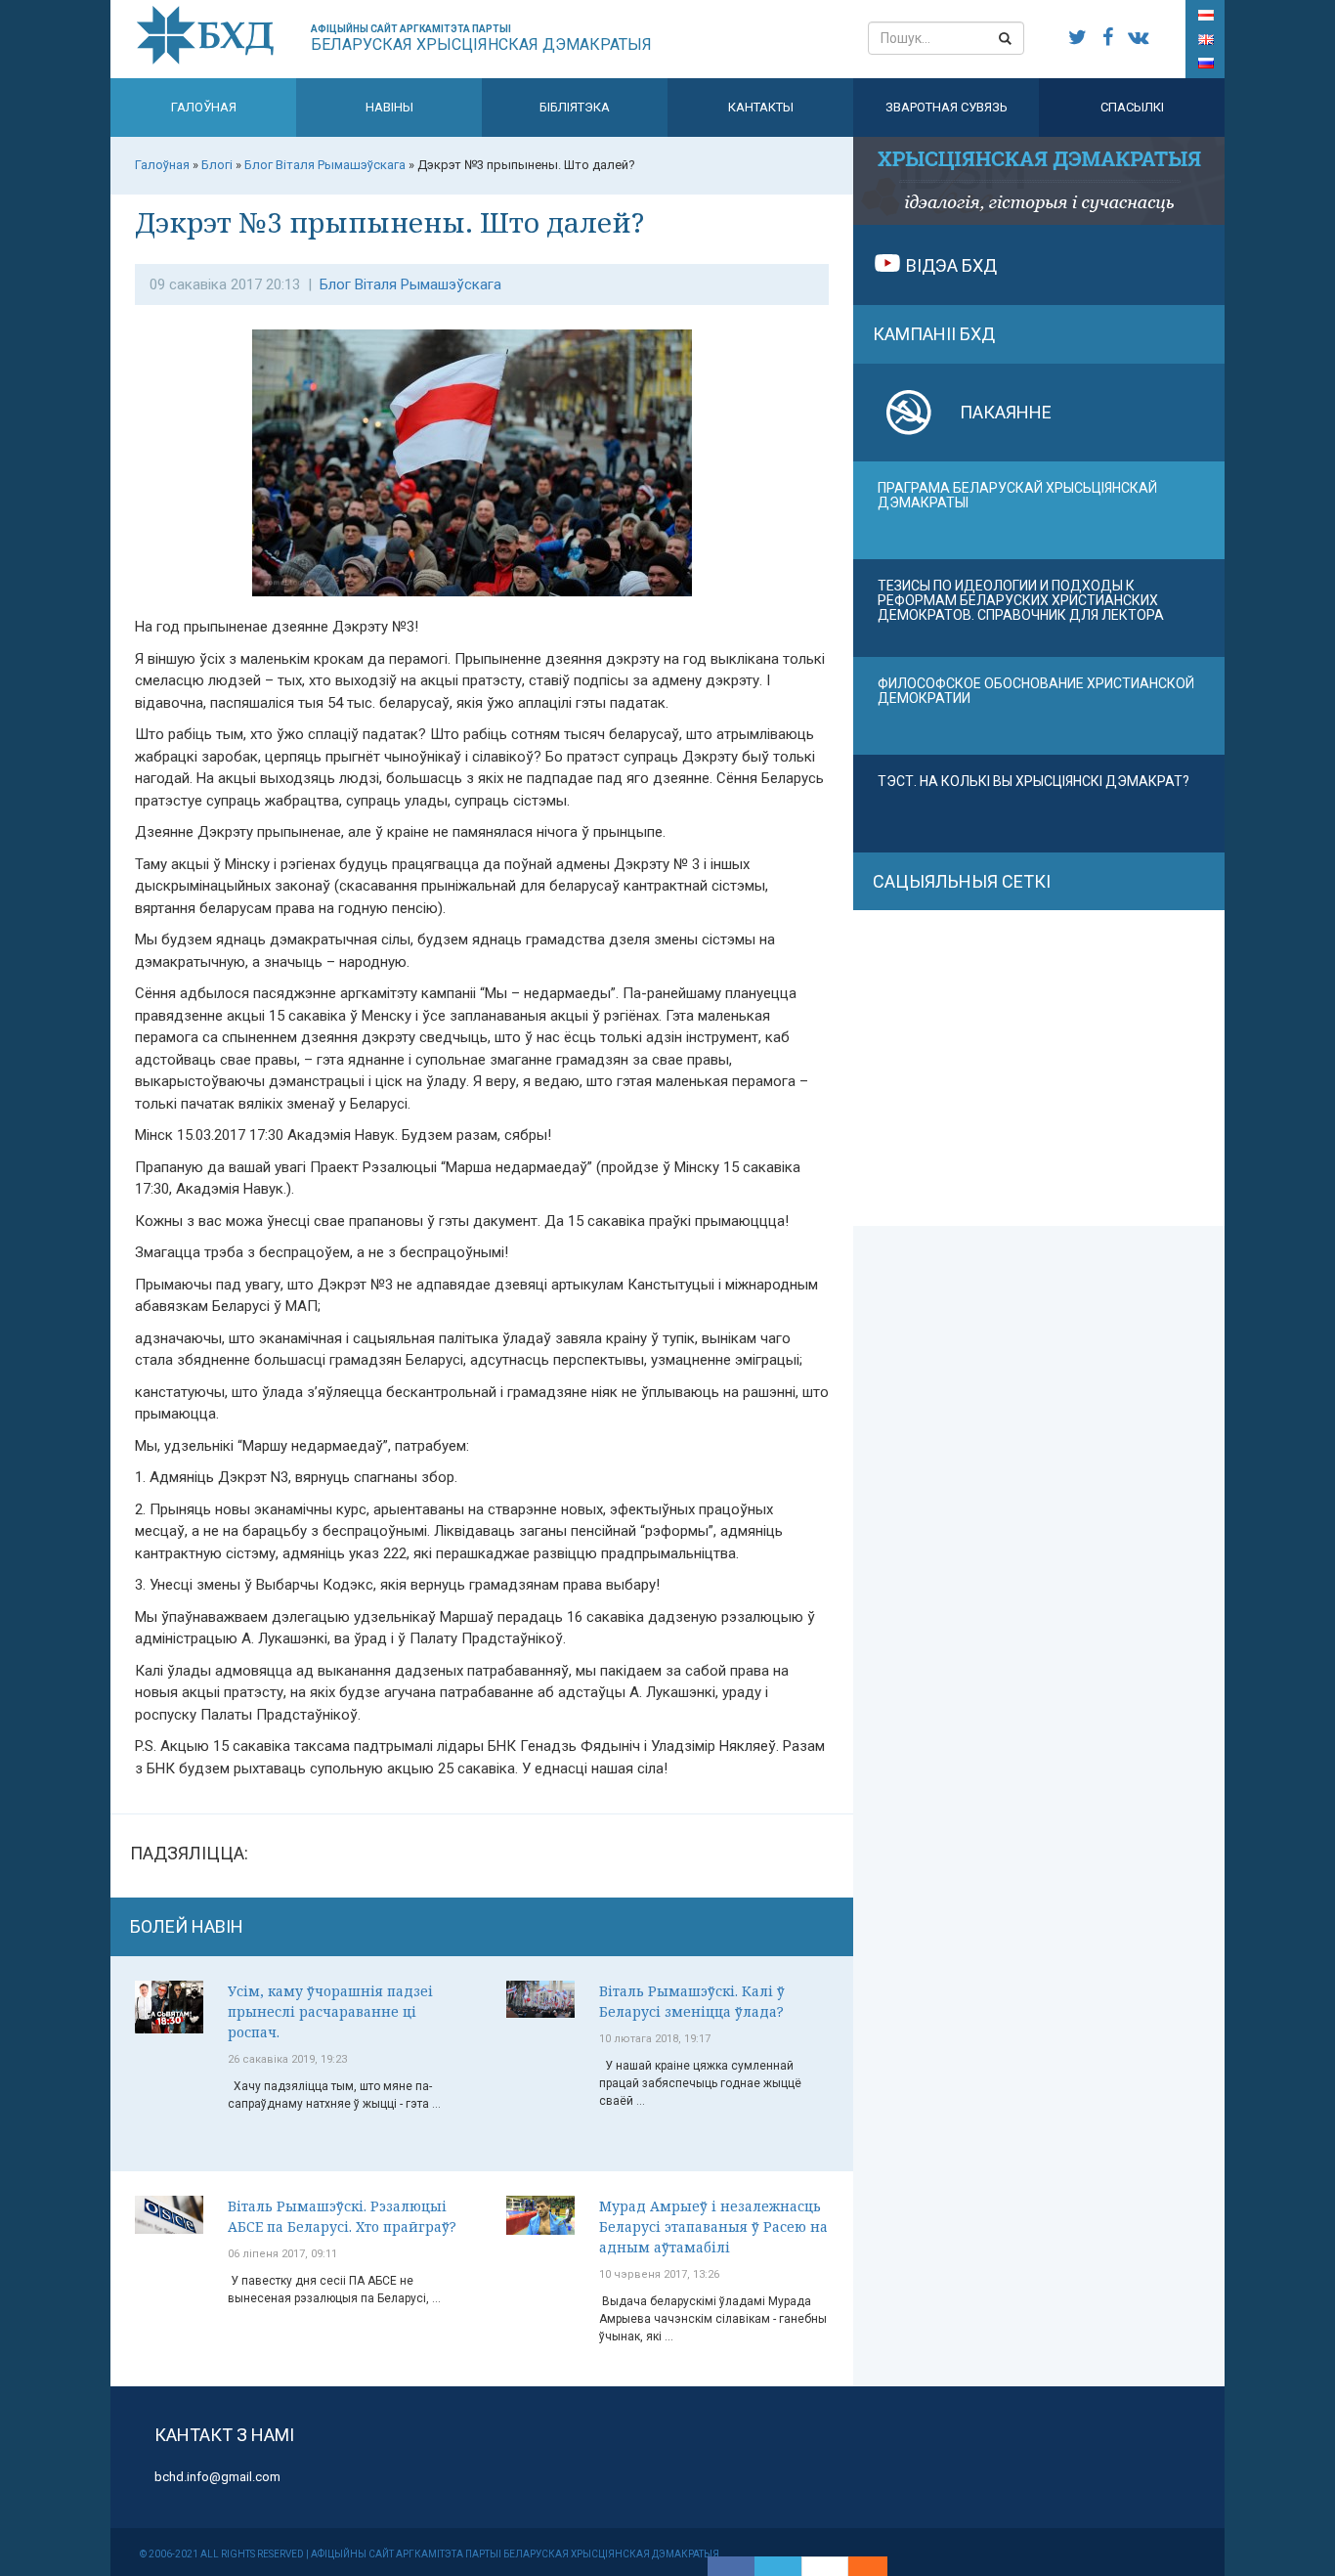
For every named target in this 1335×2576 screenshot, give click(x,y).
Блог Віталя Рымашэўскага (410, 284)
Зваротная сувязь (947, 107)
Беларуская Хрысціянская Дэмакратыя (481, 39)
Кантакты (761, 107)
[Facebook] (731, 2566)
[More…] (858, 2566)
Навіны (389, 107)
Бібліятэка (575, 107)
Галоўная (204, 107)
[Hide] (878, 2566)
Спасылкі (1132, 107)
